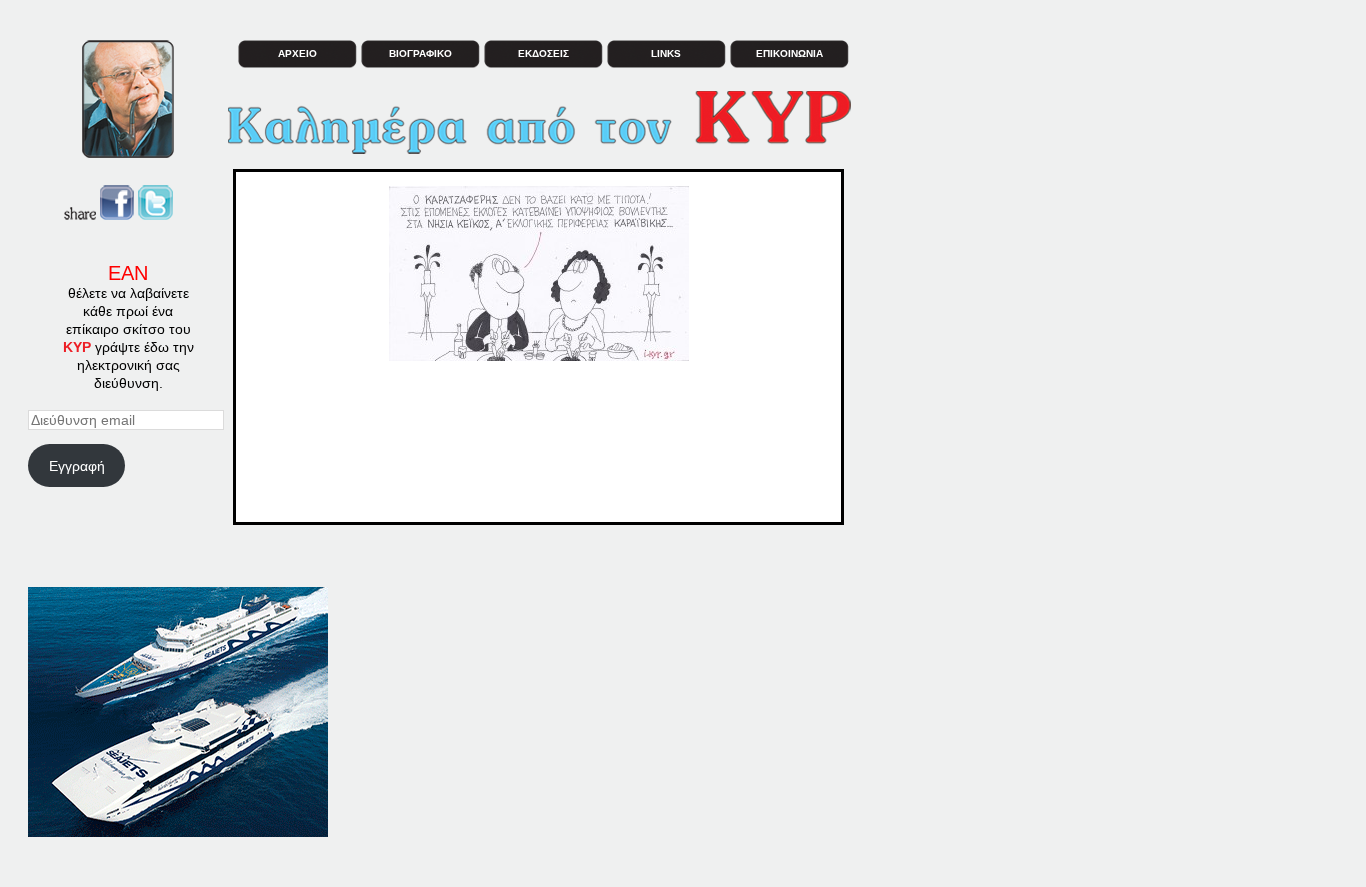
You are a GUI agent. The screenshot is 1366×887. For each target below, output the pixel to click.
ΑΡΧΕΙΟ (297, 53)
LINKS (666, 53)
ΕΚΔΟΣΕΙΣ (543, 53)
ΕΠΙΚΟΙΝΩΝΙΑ (789, 53)
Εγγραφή (77, 466)
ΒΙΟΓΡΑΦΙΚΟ (420, 53)
